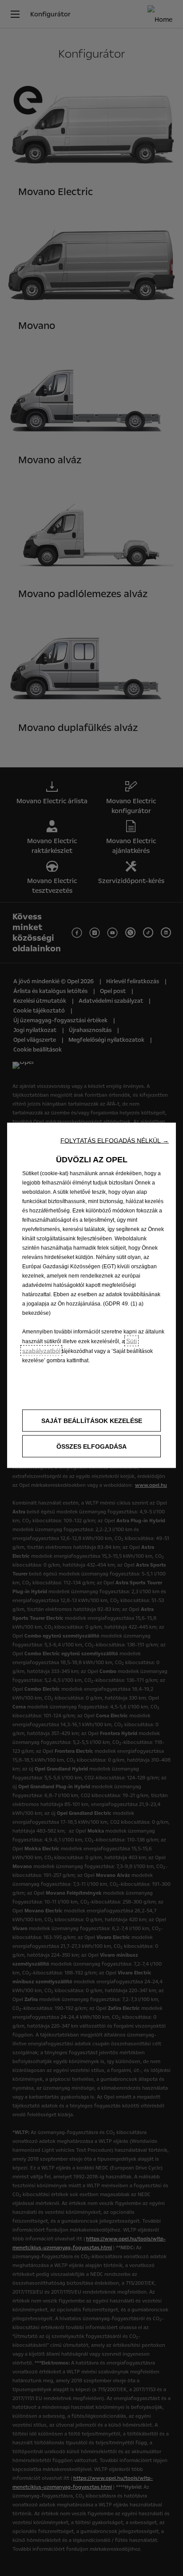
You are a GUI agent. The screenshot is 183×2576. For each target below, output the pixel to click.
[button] (115, 1140)
